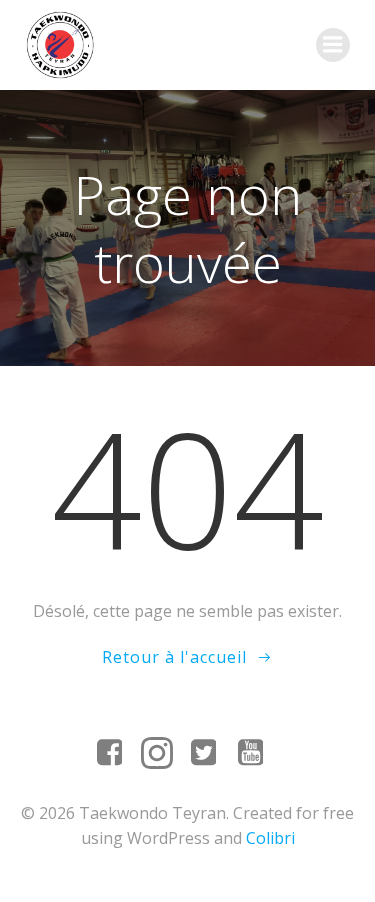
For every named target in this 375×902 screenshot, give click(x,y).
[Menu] (333, 45)
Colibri (270, 838)
